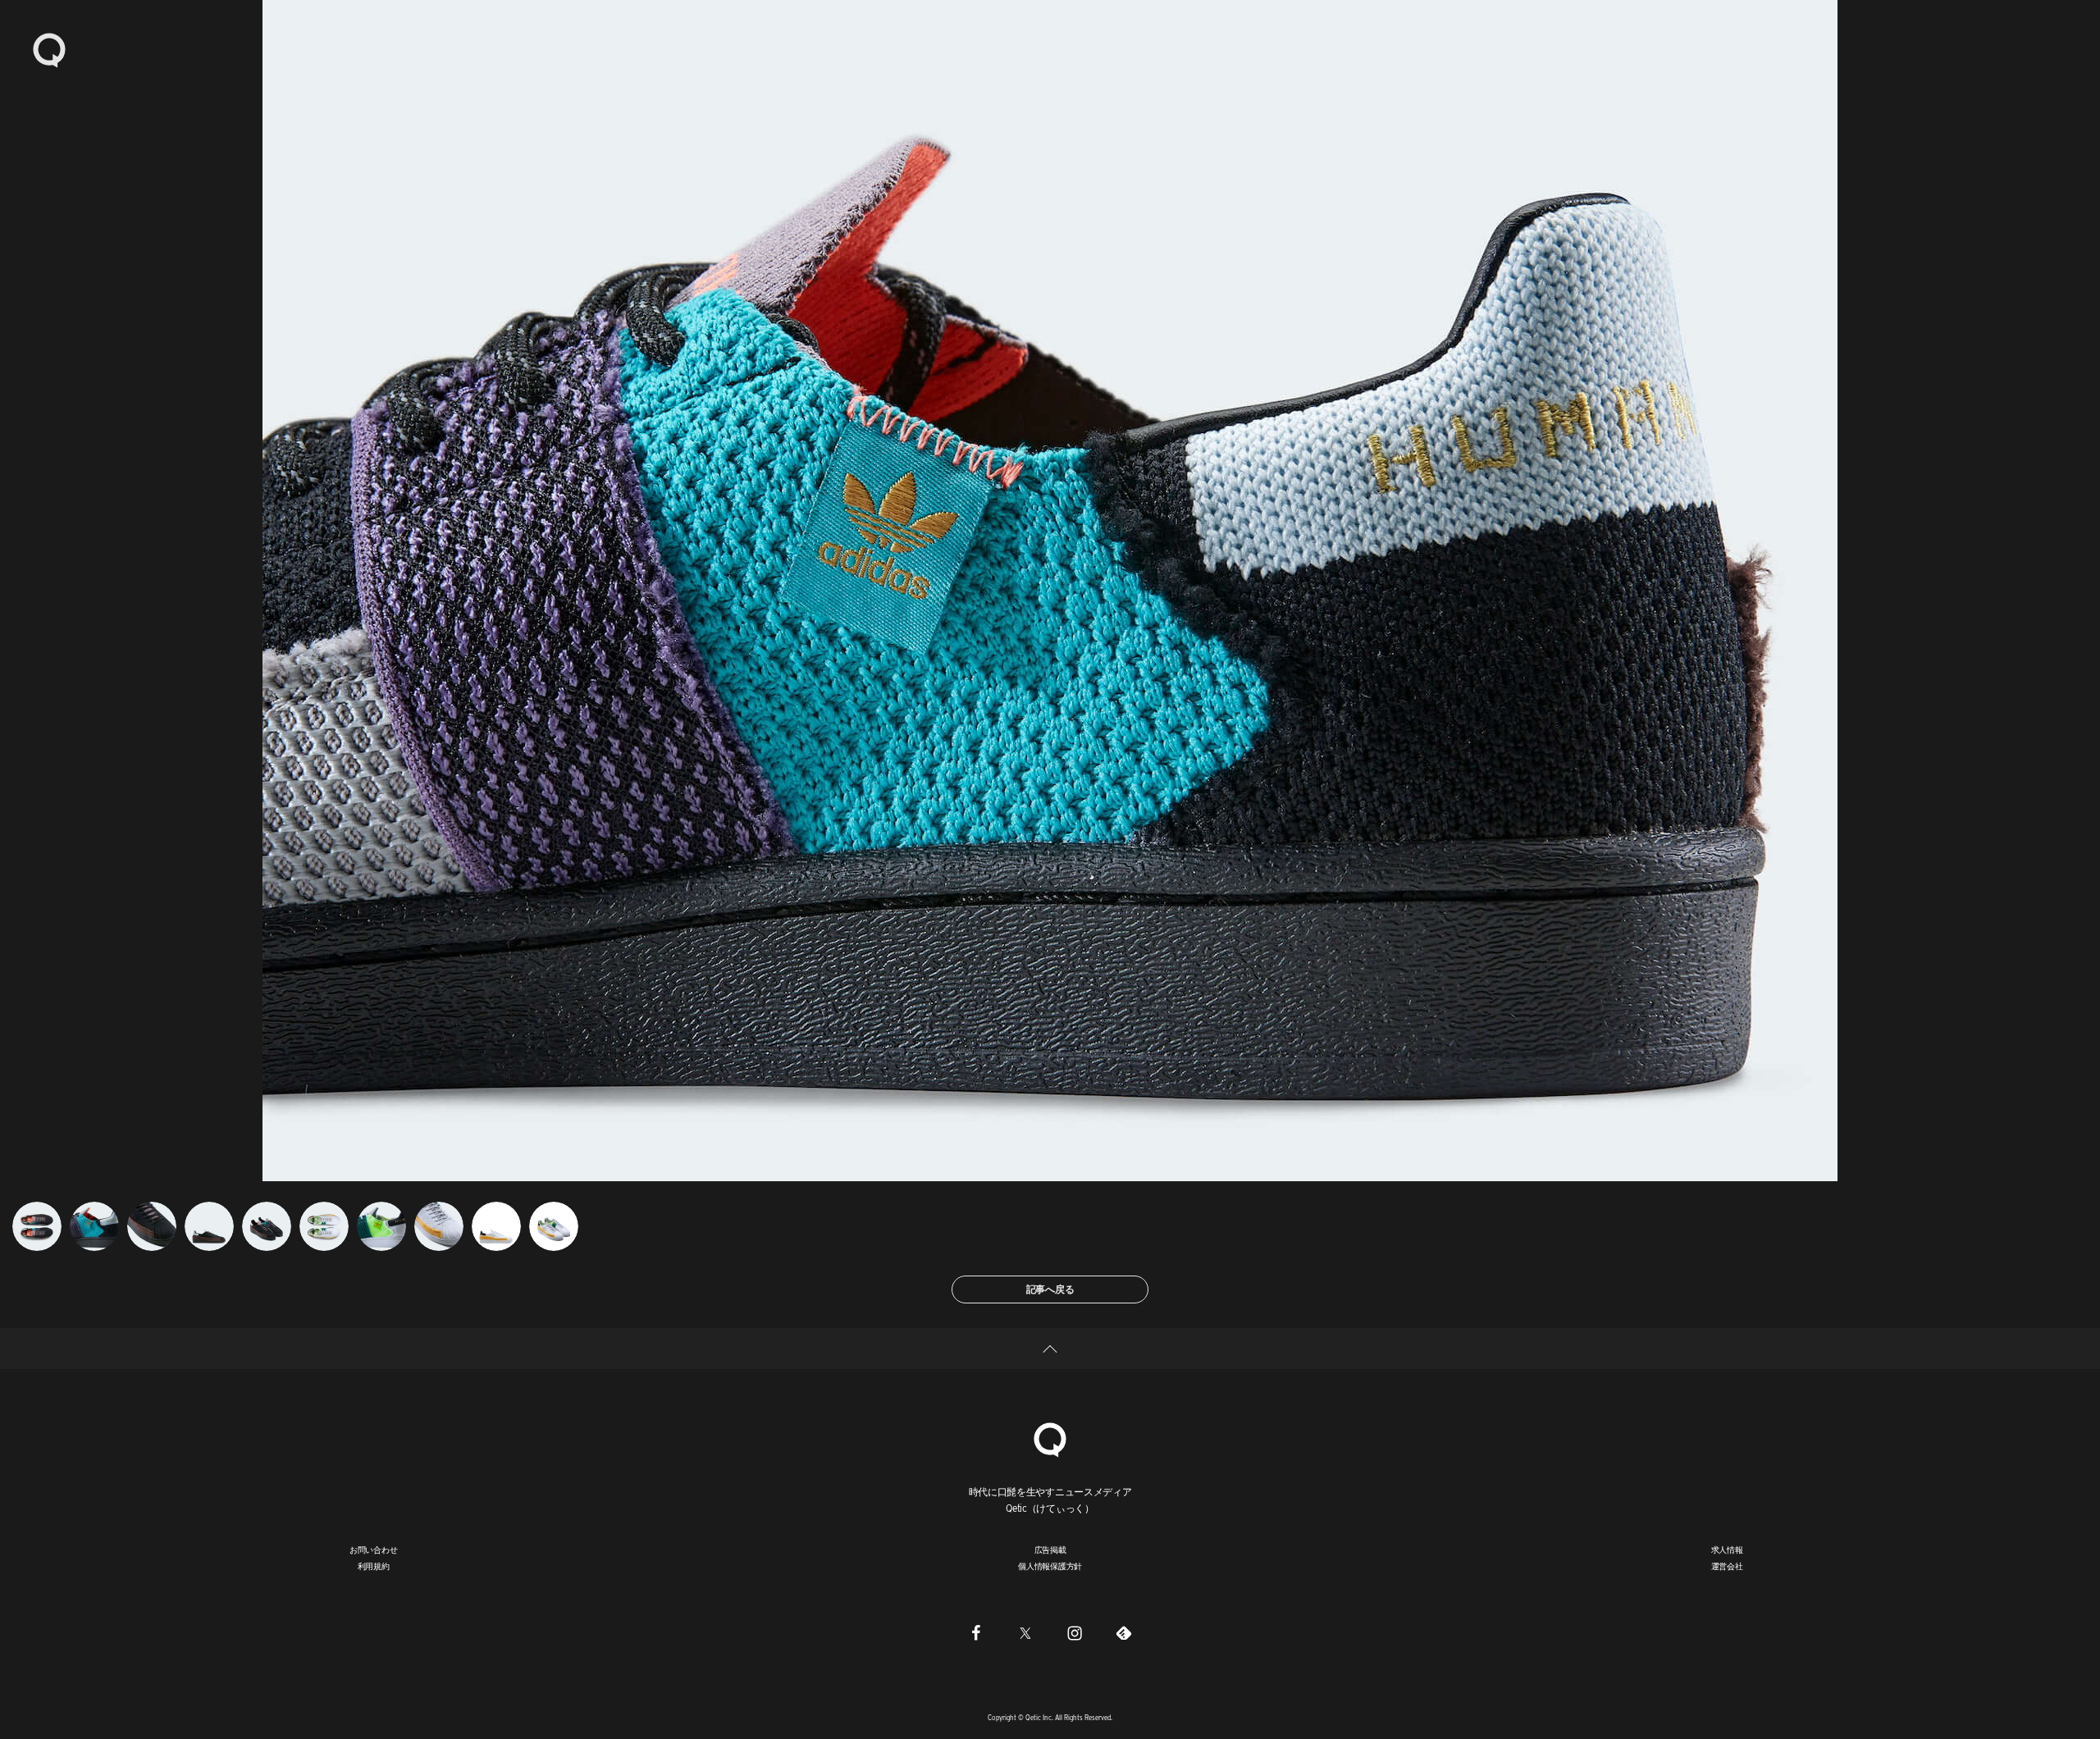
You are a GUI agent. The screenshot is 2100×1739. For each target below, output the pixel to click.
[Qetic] (49, 49)
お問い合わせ (374, 1550)
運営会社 (1727, 1566)
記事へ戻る (1050, 1289)
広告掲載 (1050, 1550)
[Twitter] (1025, 1632)
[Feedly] (1124, 1632)
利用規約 (374, 1566)
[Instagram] (1075, 1632)
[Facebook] (976, 1632)
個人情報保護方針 (1050, 1566)
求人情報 (1727, 1550)
